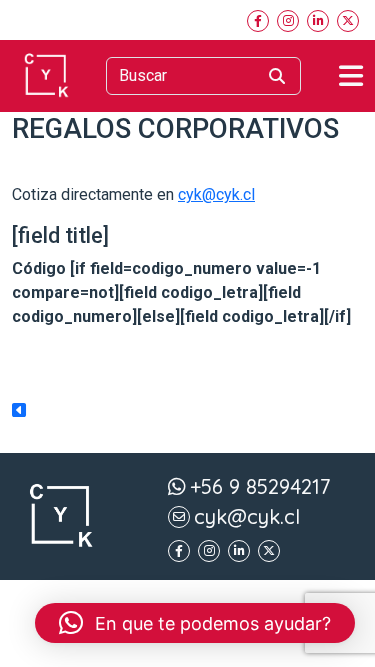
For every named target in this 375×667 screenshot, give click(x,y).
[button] (195, 623)
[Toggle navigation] (351, 76)
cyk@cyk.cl (216, 194)
